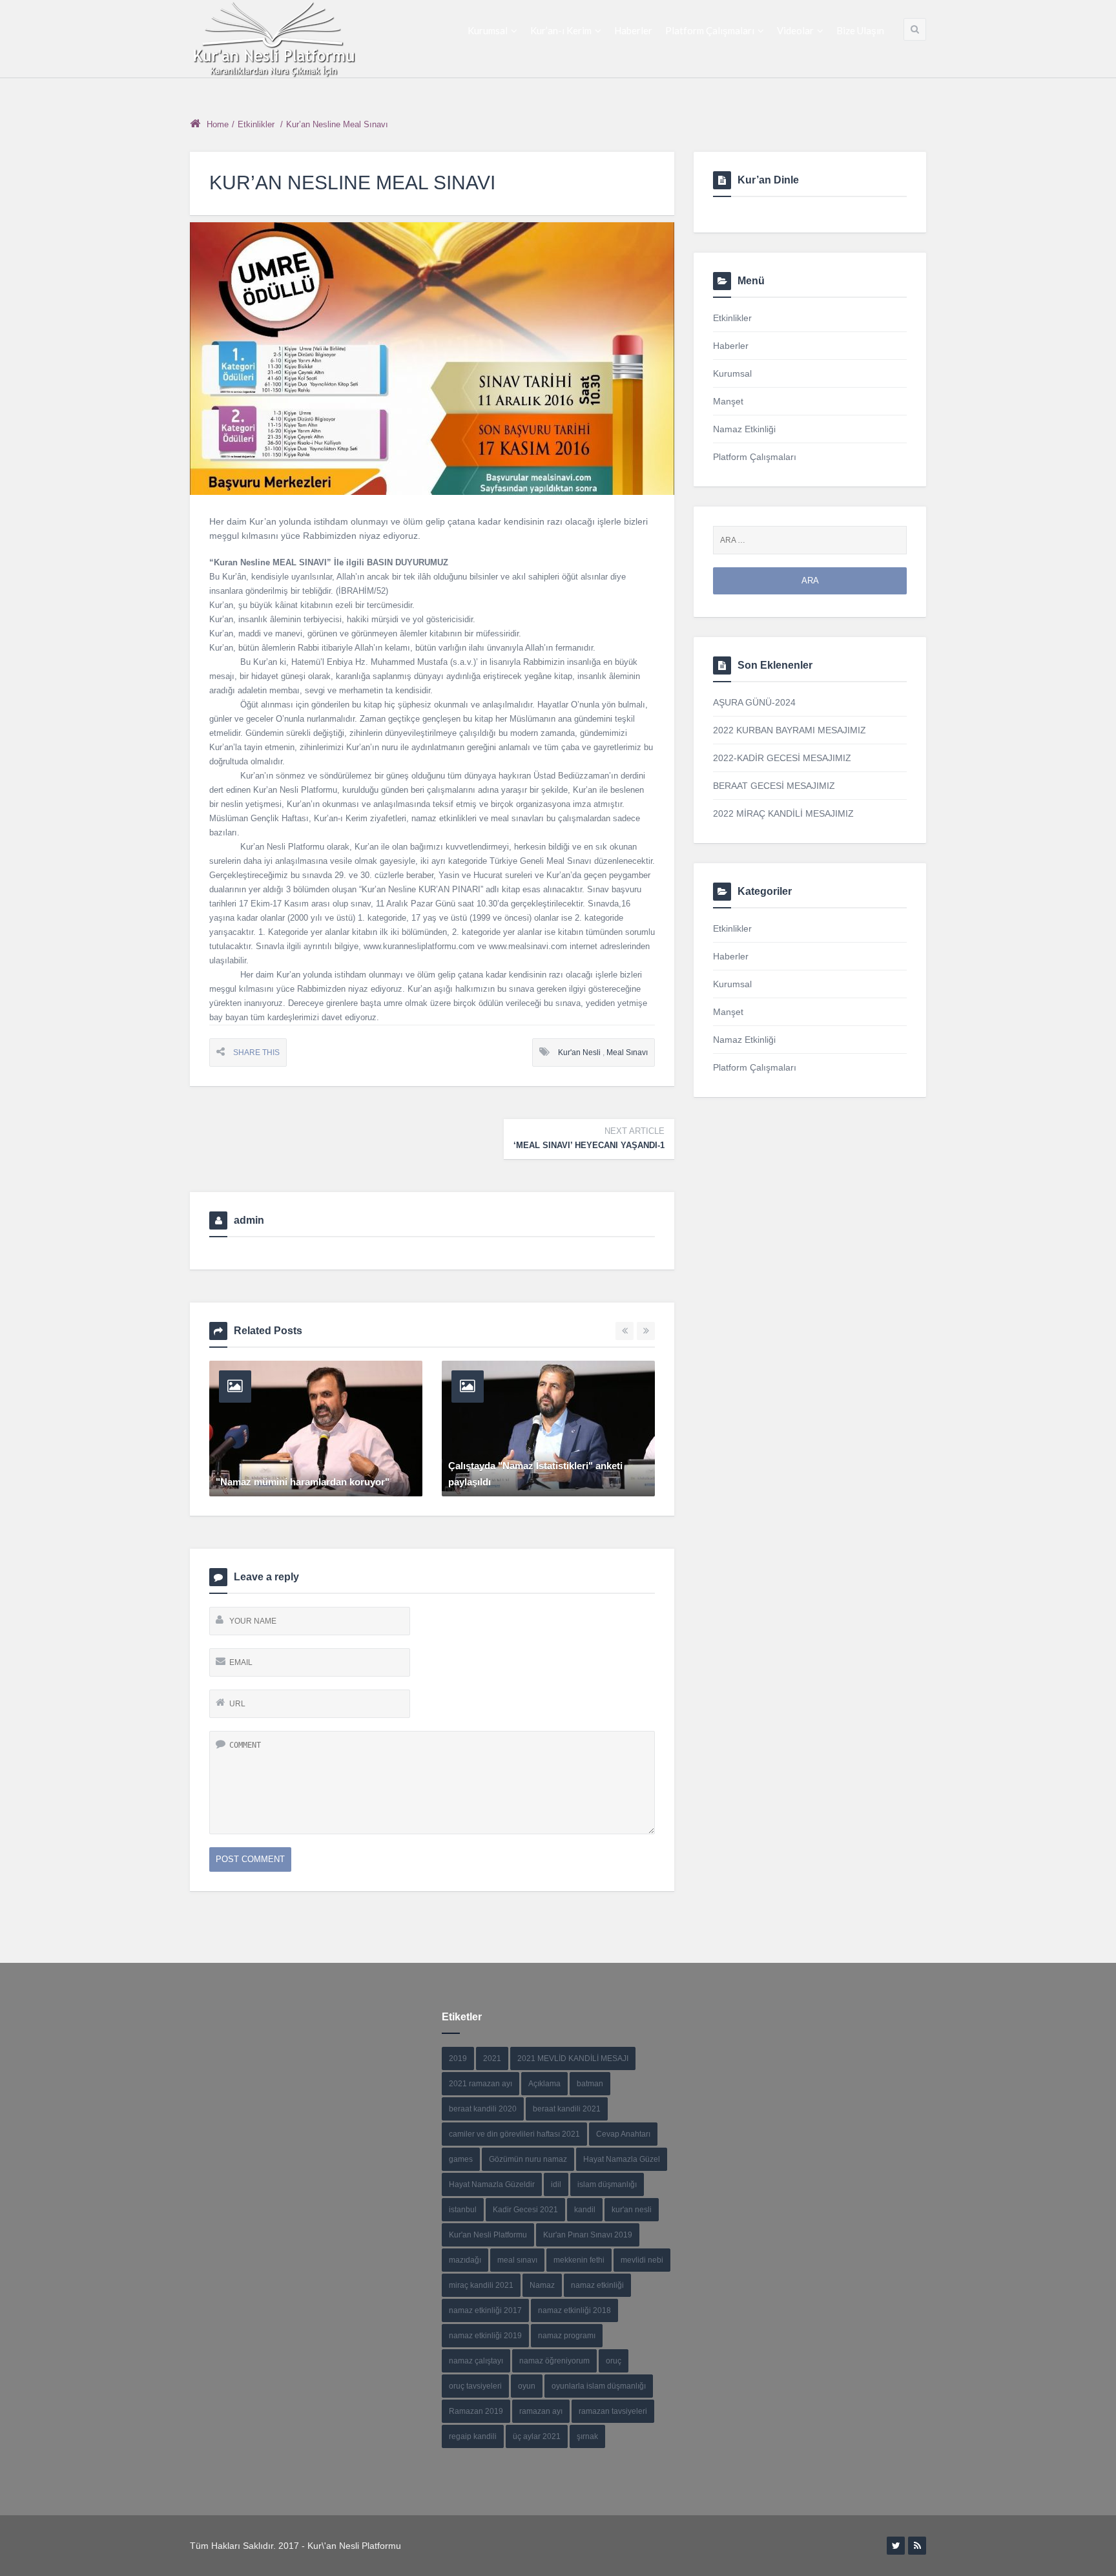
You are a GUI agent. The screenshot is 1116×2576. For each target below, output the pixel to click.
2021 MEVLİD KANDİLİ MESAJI (573, 2058)
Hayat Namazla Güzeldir (492, 2184)
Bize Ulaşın (860, 30)
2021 (492, 2058)
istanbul (463, 2210)
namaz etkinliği (597, 2285)
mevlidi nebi (642, 2260)
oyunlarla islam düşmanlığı (599, 2386)
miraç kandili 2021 (481, 2285)
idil (556, 2184)
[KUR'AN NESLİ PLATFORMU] (274, 39)
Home (218, 124)
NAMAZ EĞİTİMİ (253, 1482)
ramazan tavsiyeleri (613, 2411)
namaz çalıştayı (476, 2361)
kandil (585, 2210)
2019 (458, 2058)
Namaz (542, 2285)
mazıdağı (465, 2260)
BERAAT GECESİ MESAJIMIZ (774, 786)
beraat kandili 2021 (567, 2109)
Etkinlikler (256, 124)
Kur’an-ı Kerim (561, 30)
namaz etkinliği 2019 (485, 2336)
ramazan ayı (541, 2411)
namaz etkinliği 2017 (485, 2310)
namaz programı (567, 2336)
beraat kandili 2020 (483, 2109)
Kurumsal (488, 30)
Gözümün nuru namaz (528, 2159)
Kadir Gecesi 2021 (525, 2210)
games (461, 2159)
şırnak (587, 2436)
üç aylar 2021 (537, 2436)
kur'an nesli (579, 1052)
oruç (614, 2361)
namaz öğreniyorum (554, 2361)
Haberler (633, 30)
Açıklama (544, 2084)
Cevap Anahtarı (623, 2134)
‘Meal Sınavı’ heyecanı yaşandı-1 (589, 1138)
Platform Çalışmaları (710, 30)
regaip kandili (473, 2436)
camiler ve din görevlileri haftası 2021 (514, 2134)
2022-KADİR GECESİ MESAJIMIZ (782, 758)
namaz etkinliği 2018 (574, 2310)
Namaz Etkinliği (744, 429)
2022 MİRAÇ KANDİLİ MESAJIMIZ (783, 813)
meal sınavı (627, 1052)
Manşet (728, 401)
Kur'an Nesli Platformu (488, 2235)
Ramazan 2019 (476, 2411)
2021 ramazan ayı (480, 2084)
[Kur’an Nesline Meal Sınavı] (432, 359)
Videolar (795, 30)
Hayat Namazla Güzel (622, 2159)
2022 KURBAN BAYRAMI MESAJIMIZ (790, 730)
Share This (256, 1052)
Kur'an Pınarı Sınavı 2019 (588, 2235)
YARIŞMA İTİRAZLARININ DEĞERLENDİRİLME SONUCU (518, 1474)
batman (590, 2084)
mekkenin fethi (579, 2260)
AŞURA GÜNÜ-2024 (754, 702)
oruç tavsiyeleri (475, 2386)
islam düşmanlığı (607, 2184)
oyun (527, 2386)
